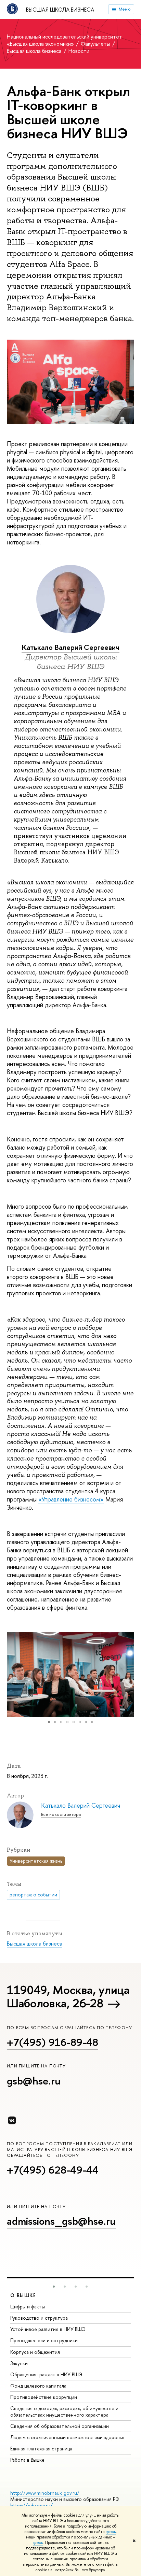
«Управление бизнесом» (71, 1499)
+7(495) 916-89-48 (53, 2042)
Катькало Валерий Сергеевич (70, 647)
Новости (79, 51)
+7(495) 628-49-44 (53, 2170)
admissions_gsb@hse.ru (61, 2221)
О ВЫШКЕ (23, 2295)
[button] (13, 1675)
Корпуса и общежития (35, 2352)
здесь (111, 2532)
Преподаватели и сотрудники (44, 2340)
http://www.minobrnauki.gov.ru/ (45, 2493)
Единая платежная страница (41, 2449)
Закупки (19, 2363)
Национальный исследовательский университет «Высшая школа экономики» (65, 40)
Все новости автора (61, 1814)
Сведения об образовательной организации (60, 2426)
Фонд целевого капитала (38, 2386)
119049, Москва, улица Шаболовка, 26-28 (68, 1996)
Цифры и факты (28, 2307)
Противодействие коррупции (44, 2397)
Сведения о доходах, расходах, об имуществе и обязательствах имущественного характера (64, 2411)
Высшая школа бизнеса (60, 10)
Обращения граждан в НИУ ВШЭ (46, 2374)
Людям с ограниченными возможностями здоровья (67, 2437)
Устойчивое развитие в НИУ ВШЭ (48, 2329)
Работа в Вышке (27, 2460)
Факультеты (96, 44)
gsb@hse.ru (34, 2081)
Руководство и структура (39, 2318)
